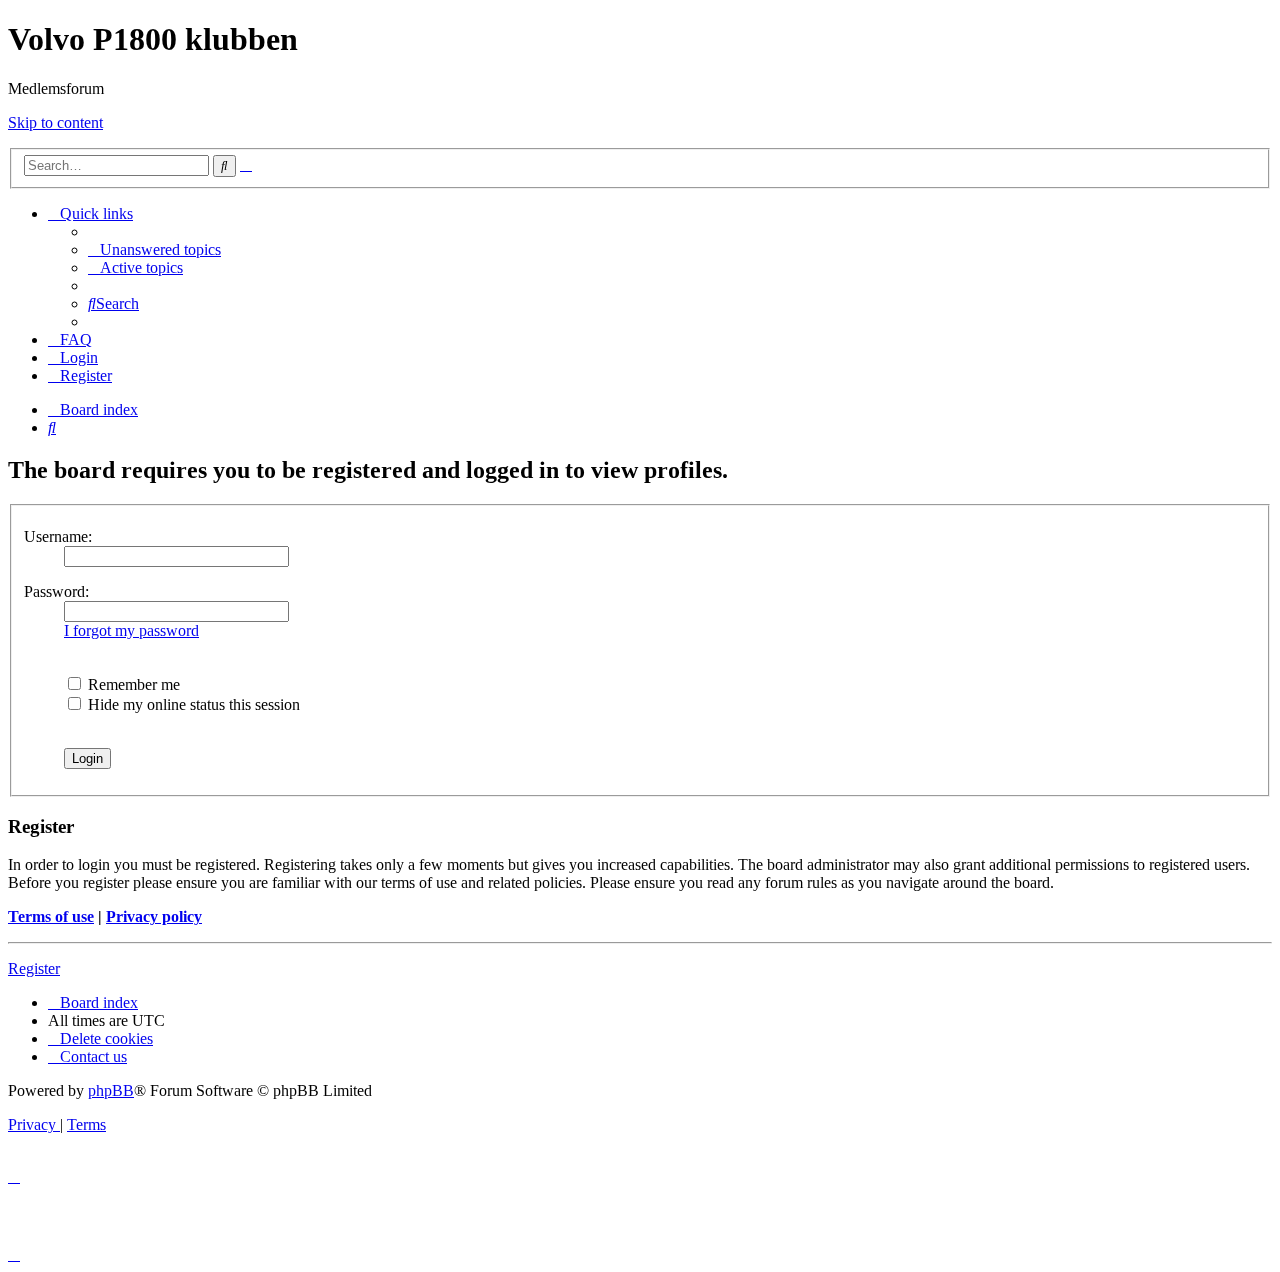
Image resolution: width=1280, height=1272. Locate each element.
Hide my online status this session (192, 704)
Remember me (132, 684)
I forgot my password (131, 630)
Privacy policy (154, 916)
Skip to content (55, 122)
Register (34, 968)
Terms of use (51, 916)
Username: (58, 536)
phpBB (111, 1090)
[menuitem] (154, 249)
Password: (56, 591)
